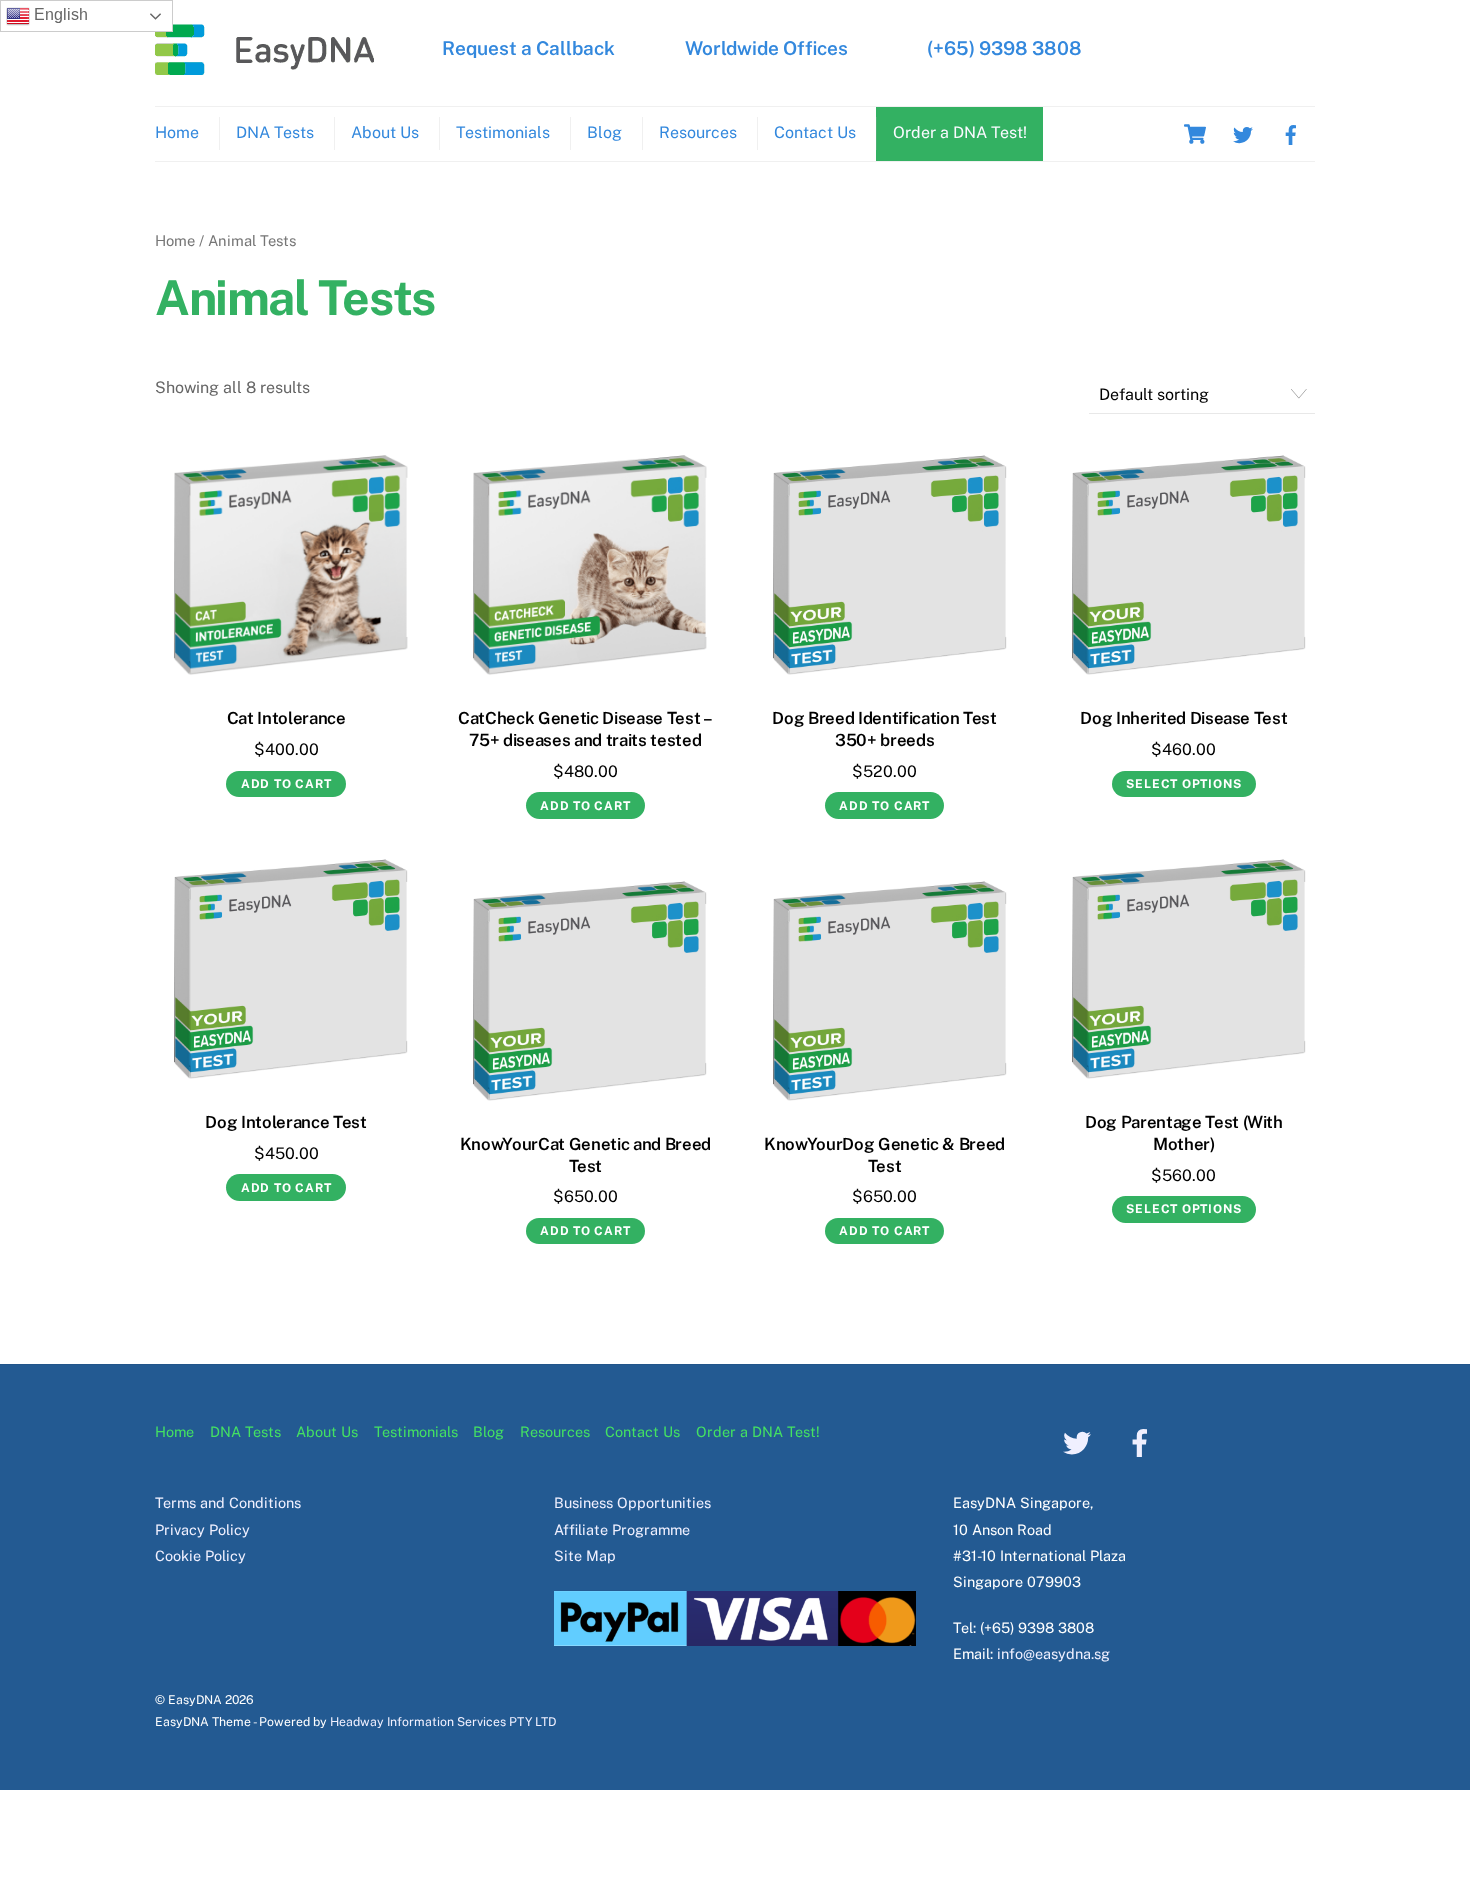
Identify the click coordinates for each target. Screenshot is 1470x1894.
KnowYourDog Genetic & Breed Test (884, 1155)
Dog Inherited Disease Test (1183, 718)
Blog (604, 132)
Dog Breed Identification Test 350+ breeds (884, 729)
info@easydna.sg (1053, 1653)
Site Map (585, 1555)
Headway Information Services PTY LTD (443, 1721)
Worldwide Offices (766, 48)
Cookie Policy (200, 1555)
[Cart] (1195, 134)
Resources (698, 132)
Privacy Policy (202, 1529)
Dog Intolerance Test (285, 1122)
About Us (385, 132)
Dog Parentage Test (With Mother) (1184, 1133)
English (59, 14)
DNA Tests (275, 132)
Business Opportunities (632, 1502)
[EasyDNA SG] (265, 65)
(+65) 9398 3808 (1004, 48)
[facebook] (1291, 132)
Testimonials (503, 132)
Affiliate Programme (622, 1529)
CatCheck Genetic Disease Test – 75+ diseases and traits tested (585, 729)
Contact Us (815, 132)
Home (177, 132)
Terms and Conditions (228, 1502)
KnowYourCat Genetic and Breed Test (585, 1155)
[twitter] (1243, 132)
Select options (1183, 784)
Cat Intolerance (286, 718)
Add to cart (286, 784)
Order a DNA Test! (960, 132)
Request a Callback (528, 48)
